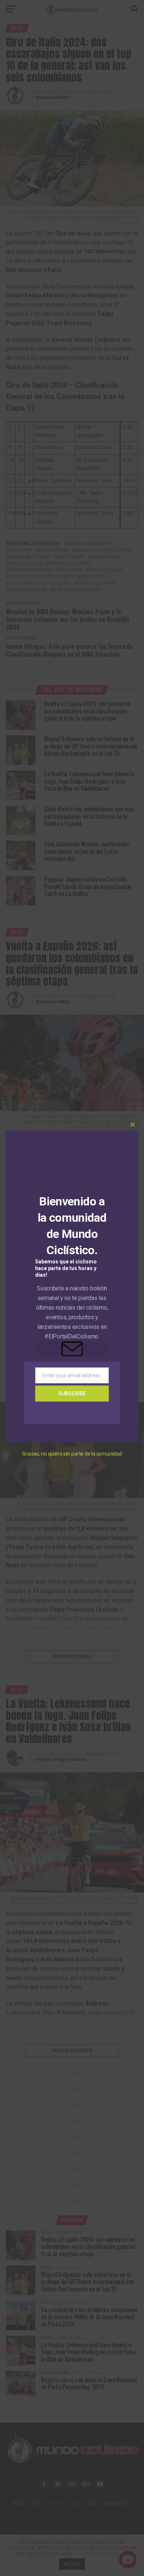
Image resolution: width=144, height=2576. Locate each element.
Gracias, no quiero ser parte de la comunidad (72, 1454)
